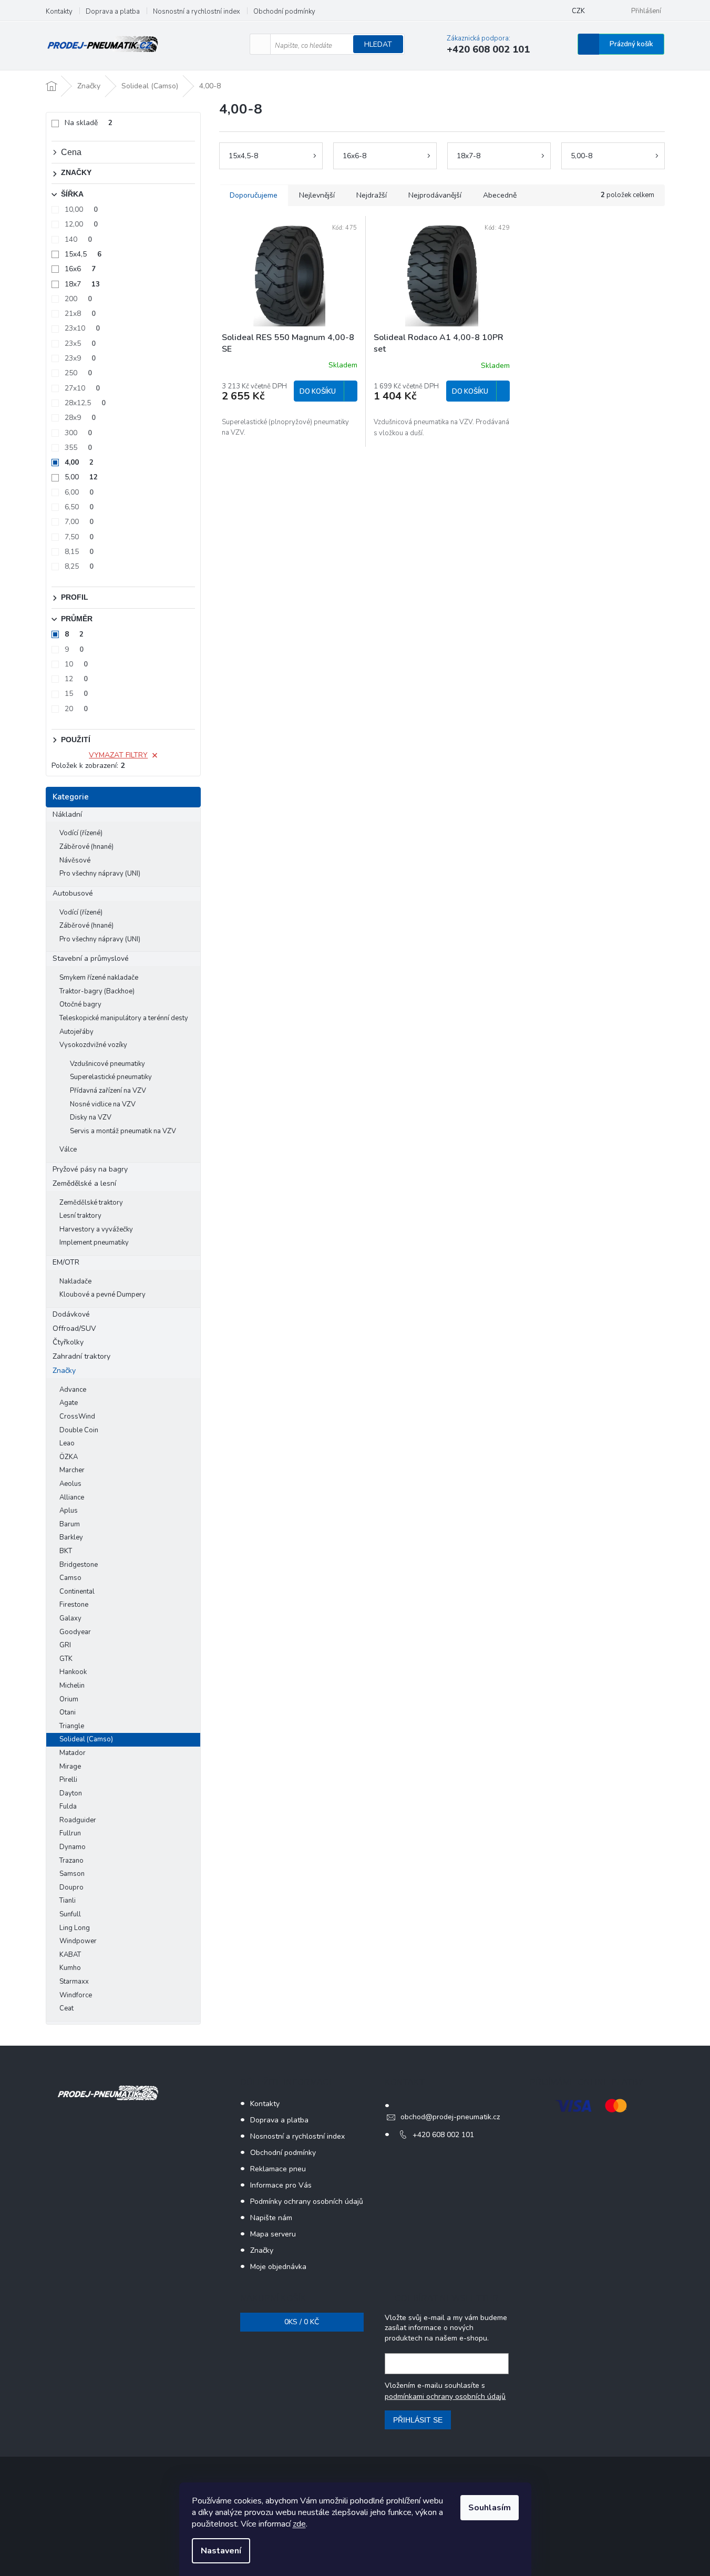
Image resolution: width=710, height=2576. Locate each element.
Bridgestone (79, 1565)
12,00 (81, 224)
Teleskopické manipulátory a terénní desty (124, 1018)
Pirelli (68, 1780)
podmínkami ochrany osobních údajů (445, 2397)
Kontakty (59, 12)
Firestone (74, 1605)
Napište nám (271, 2218)
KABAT (70, 1955)
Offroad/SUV (74, 1328)
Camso (70, 1578)
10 (76, 664)
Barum (70, 1524)
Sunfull (70, 1914)
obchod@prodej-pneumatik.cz (450, 2117)
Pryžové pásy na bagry (90, 1169)
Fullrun (70, 1833)
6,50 (79, 507)
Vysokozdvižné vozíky (93, 1045)
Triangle (72, 1726)
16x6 (80, 269)
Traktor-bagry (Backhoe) (97, 991)
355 (78, 448)
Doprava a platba (113, 12)
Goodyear (75, 1632)
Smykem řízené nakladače (99, 978)
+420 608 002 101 (443, 2135)
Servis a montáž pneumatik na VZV (123, 1131)
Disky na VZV (91, 1117)
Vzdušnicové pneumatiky (107, 1064)
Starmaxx (74, 1982)
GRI (65, 1645)
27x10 (82, 388)
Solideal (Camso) (86, 1739)
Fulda (68, 1807)
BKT (66, 1551)
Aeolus (70, 1484)
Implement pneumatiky (94, 1243)
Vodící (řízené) (81, 833)
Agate (69, 1403)
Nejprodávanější (435, 195)
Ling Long (75, 1928)
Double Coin (79, 1430)
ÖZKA (69, 1457)
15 (76, 694)
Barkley (71, 1537)
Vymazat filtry (118, 755)
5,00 (81, 477)
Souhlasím (490, 2508)
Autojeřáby (76, 1032)
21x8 (80, 314)
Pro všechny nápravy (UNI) (100, 874)
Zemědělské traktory (91, 1203)
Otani (68, 1712)
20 (76, 709)
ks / (302, 2322)
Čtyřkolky (68, 1342)
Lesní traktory (80, 1216)
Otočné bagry (80, 1004)
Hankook (73, 1672)
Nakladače (75, 1281)
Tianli (68, 1901)
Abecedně (500, 195)
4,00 (79, 462)
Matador (73, 1753)
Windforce (76, 1995)
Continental (77, 1592)
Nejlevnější (317, 195)
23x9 (80, 358)
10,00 (81, 209)
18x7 (82, 284)
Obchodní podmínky (284, 12)
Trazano (71, 1861)
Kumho (70, 1968)
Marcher (72, 1470)
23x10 (82, 328)
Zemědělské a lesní (84, 1183)
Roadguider (78, 1820)
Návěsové (75, 860)
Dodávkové (71, 1314)
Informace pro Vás (281, 2185)
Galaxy (70, 1618)
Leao (67, 1443)
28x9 (80, 418)
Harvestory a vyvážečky (96, 1229)
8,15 (79, 552)
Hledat (378, 44)
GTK (66, 1659)
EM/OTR (66, 1262)
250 (78, 373)
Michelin (72, 1686)
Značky (64, 1371)
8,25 (79, 566)
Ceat (66, 2008)
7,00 (79, 522)
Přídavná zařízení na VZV (108, 1091)
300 (78, 433)
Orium (69, 1699)
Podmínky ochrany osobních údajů (307, 2202)
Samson (72, 1874)
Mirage (70, 1767)
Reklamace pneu (278, 2169)
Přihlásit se (418, 2420)
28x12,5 (85, 403)
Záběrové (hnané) (86, 847)
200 (78, 299)
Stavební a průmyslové (91, 958)
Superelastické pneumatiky (111, 1077)
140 (78, 239)
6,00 (79, 492)
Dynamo (73, 1847)
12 (76, 679)
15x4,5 (83, 254)
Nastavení (221, 2551)
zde (299, 2524)
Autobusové (73, 893)
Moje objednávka (278, 2267)
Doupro (71, 1887)
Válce (68, 1150)
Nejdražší (372, 195)
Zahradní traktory (81, 1356)
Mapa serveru (273, 2234)
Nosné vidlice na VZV (103, 1104)
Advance (73, 1390)
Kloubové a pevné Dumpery (102, 1295)
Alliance (72, 1497)
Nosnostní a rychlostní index (197, 12)
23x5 (80, 343)
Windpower (78, 1941)
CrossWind (77, 1417)
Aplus (69, 1511)
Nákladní (67, 814)
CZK (578, 11)
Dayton (71, 1793)
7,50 (79, 537)
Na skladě (89, 123)
